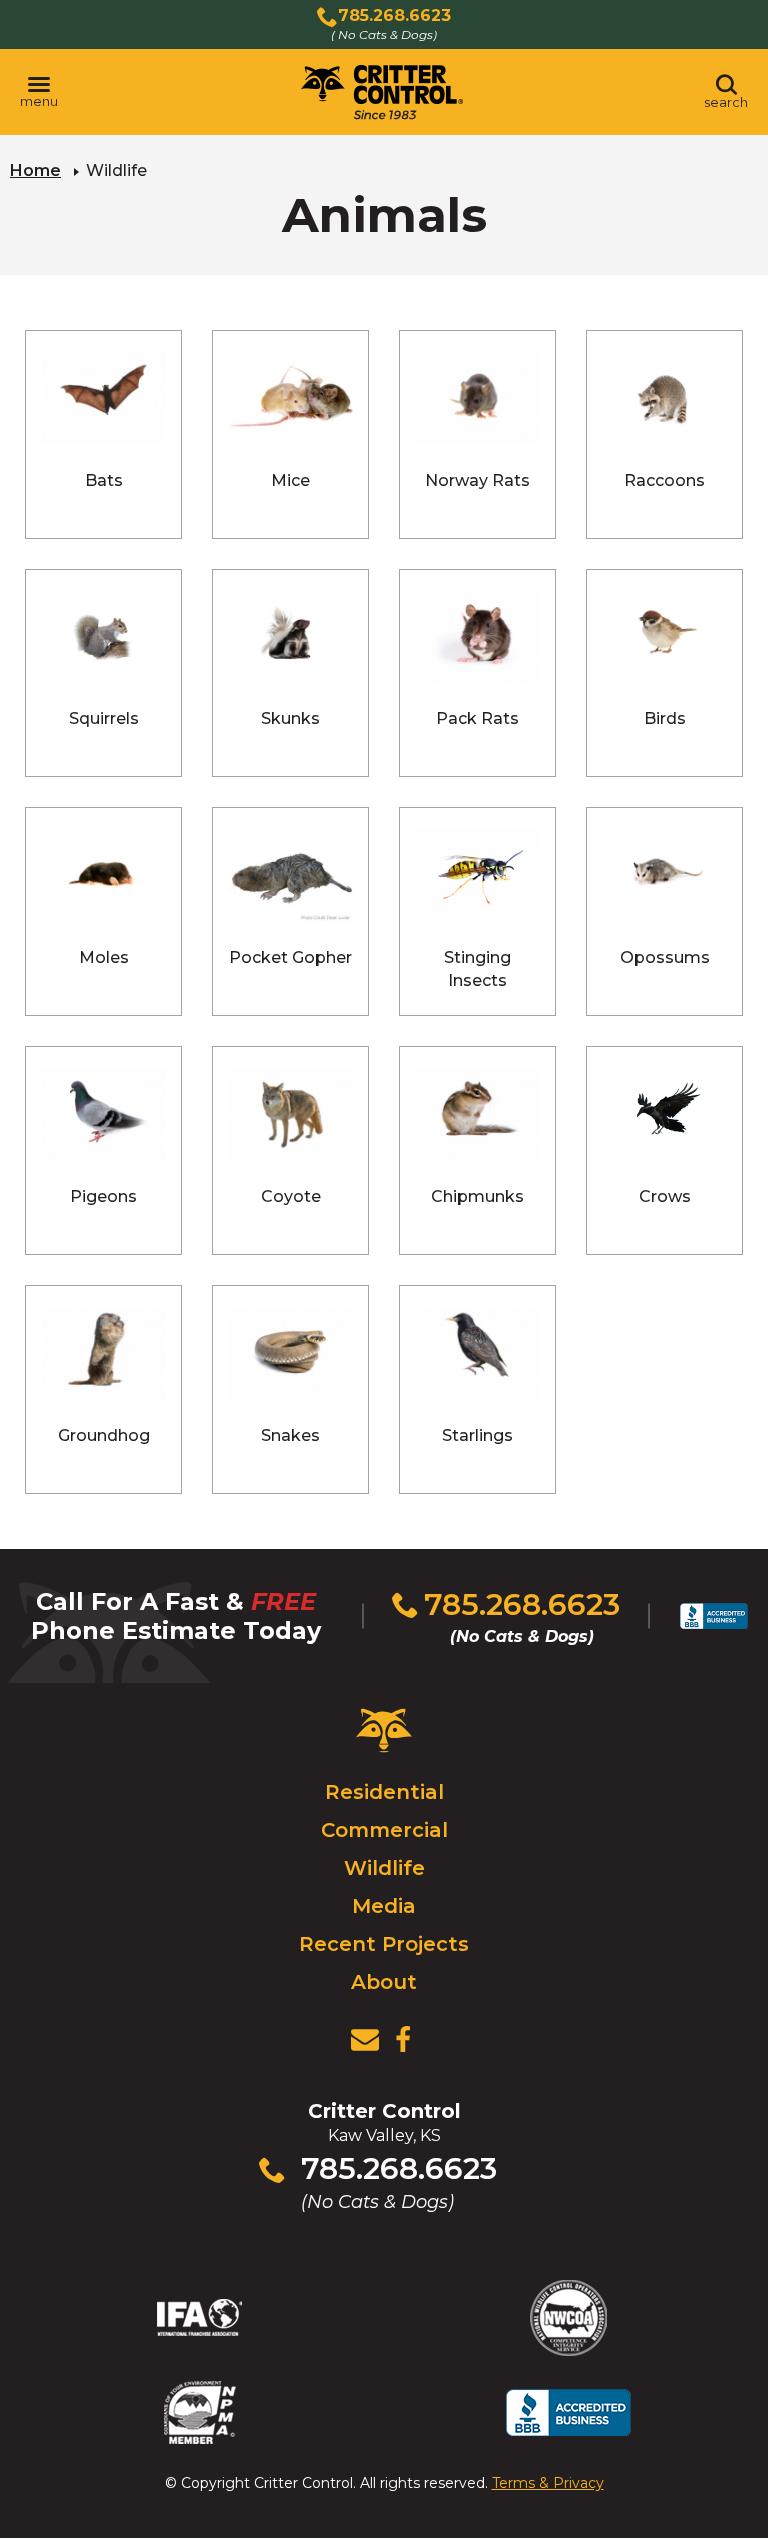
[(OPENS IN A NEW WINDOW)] (403, 2040)
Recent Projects (384, 1944)
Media (384, 1906)
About (384, 1982)
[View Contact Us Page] (365, 2040)
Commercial (384, 1830)
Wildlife (384, 1868)
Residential (384, 1792)
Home (35, 170)
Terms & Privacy (548, 2483)
